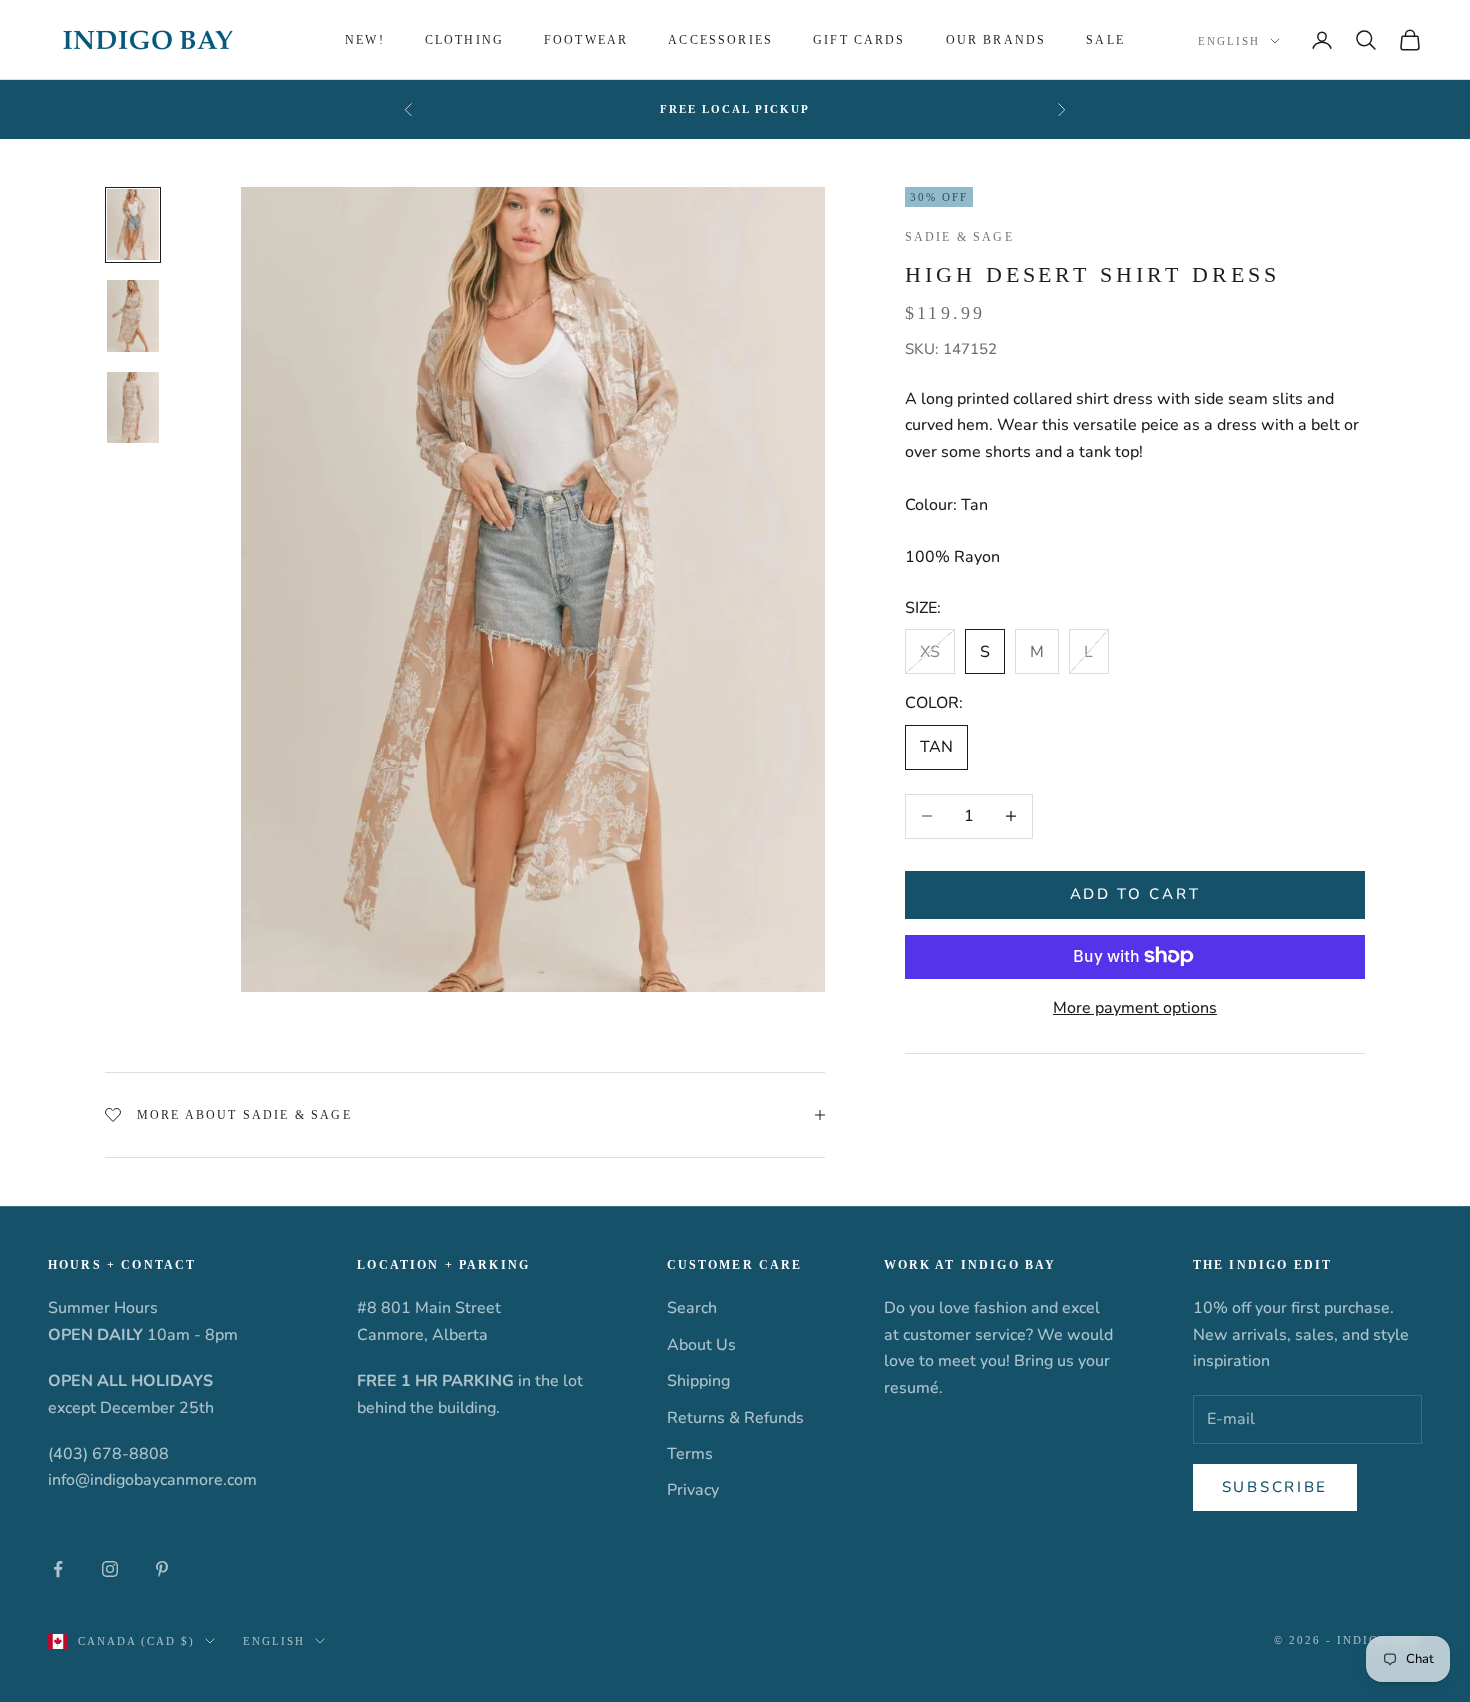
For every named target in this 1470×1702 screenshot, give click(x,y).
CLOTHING (464, 40)
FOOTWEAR (586, 40)
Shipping (698, 1381)
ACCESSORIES (720, 40)
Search (692, 1308)
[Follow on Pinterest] (162, 1569)
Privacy (693, 1490)
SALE (1105, 40)
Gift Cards (859, 40)
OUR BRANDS (996, 40)
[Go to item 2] (133, 316)
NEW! (365, 40)
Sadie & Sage (959, 237)
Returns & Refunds (735, 1418)
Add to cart (1135, 894)
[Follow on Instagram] (110, 1569)
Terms (690, 1454)
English (1229, 41)
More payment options (1135, 1007)
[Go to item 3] (133, 408)
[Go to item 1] (133, 225)
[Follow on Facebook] (58, 1569)
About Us (701, 1345)
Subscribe (1275, 1487)
